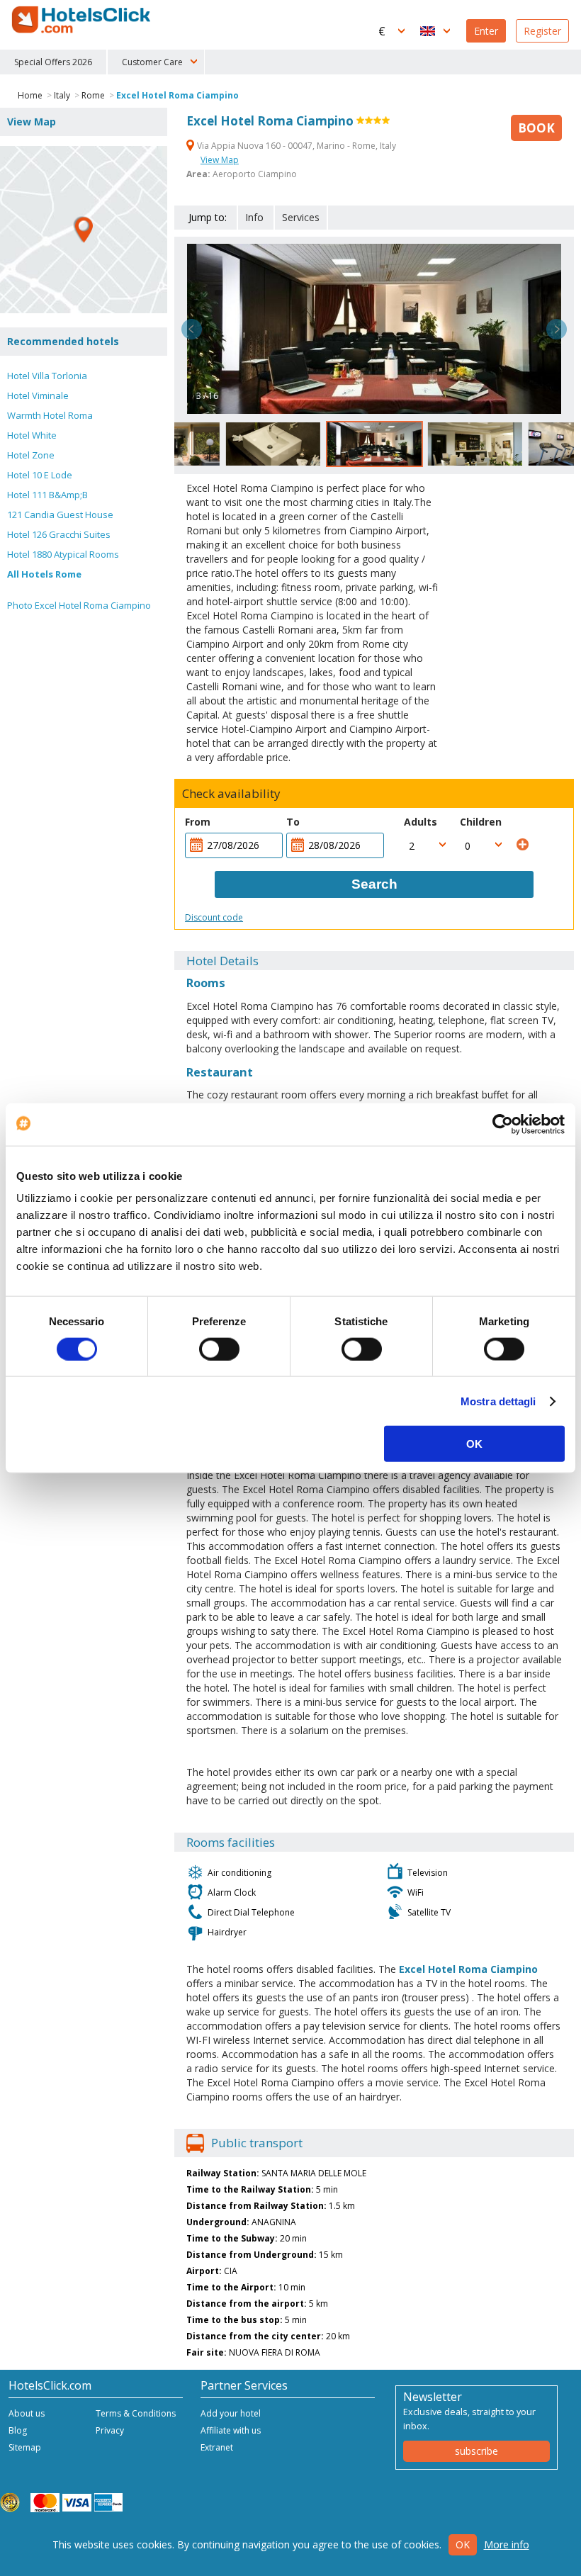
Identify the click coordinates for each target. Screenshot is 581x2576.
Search (374, 884)
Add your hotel (231, 2413)
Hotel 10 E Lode (40, 475)
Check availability (231, 794)
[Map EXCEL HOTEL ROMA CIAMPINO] (84, 230)
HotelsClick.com (82, 20)
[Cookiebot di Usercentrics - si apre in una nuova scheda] (503, 1124)
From (198, 822)
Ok (463, 2544)
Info (254, 217)
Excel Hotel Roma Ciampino (177, 95)
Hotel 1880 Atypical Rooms (63, 554)
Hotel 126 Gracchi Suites (59, 534)
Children (481, 822)
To (293, 822)
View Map (220, 160)
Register (542, 31)
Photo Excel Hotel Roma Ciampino (79, 605)
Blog (18, 2430)
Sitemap (25, 2447)
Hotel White (32, 435)
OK (474, 1444)
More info (507, 2544)
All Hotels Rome (44, 574)
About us (27, 2413)
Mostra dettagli (498, 1401)
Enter (486, 31)
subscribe (476, 2451)
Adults (421, 822)
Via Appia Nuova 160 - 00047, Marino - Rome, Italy (295, 146)
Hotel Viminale (38, 395)
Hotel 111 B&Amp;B (47, 495)
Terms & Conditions (136, 2413)
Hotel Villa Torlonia (47, 376)
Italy (62, 95)
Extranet (217, 2447)
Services (301, 217)
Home (30, 95)
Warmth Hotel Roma (50, 415)
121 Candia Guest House (60, 514)
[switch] (219, 1349)
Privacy (110, 2430)
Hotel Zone (31, 455)
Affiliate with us (231, 2430)
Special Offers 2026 (53, 62)
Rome (93, 95)
